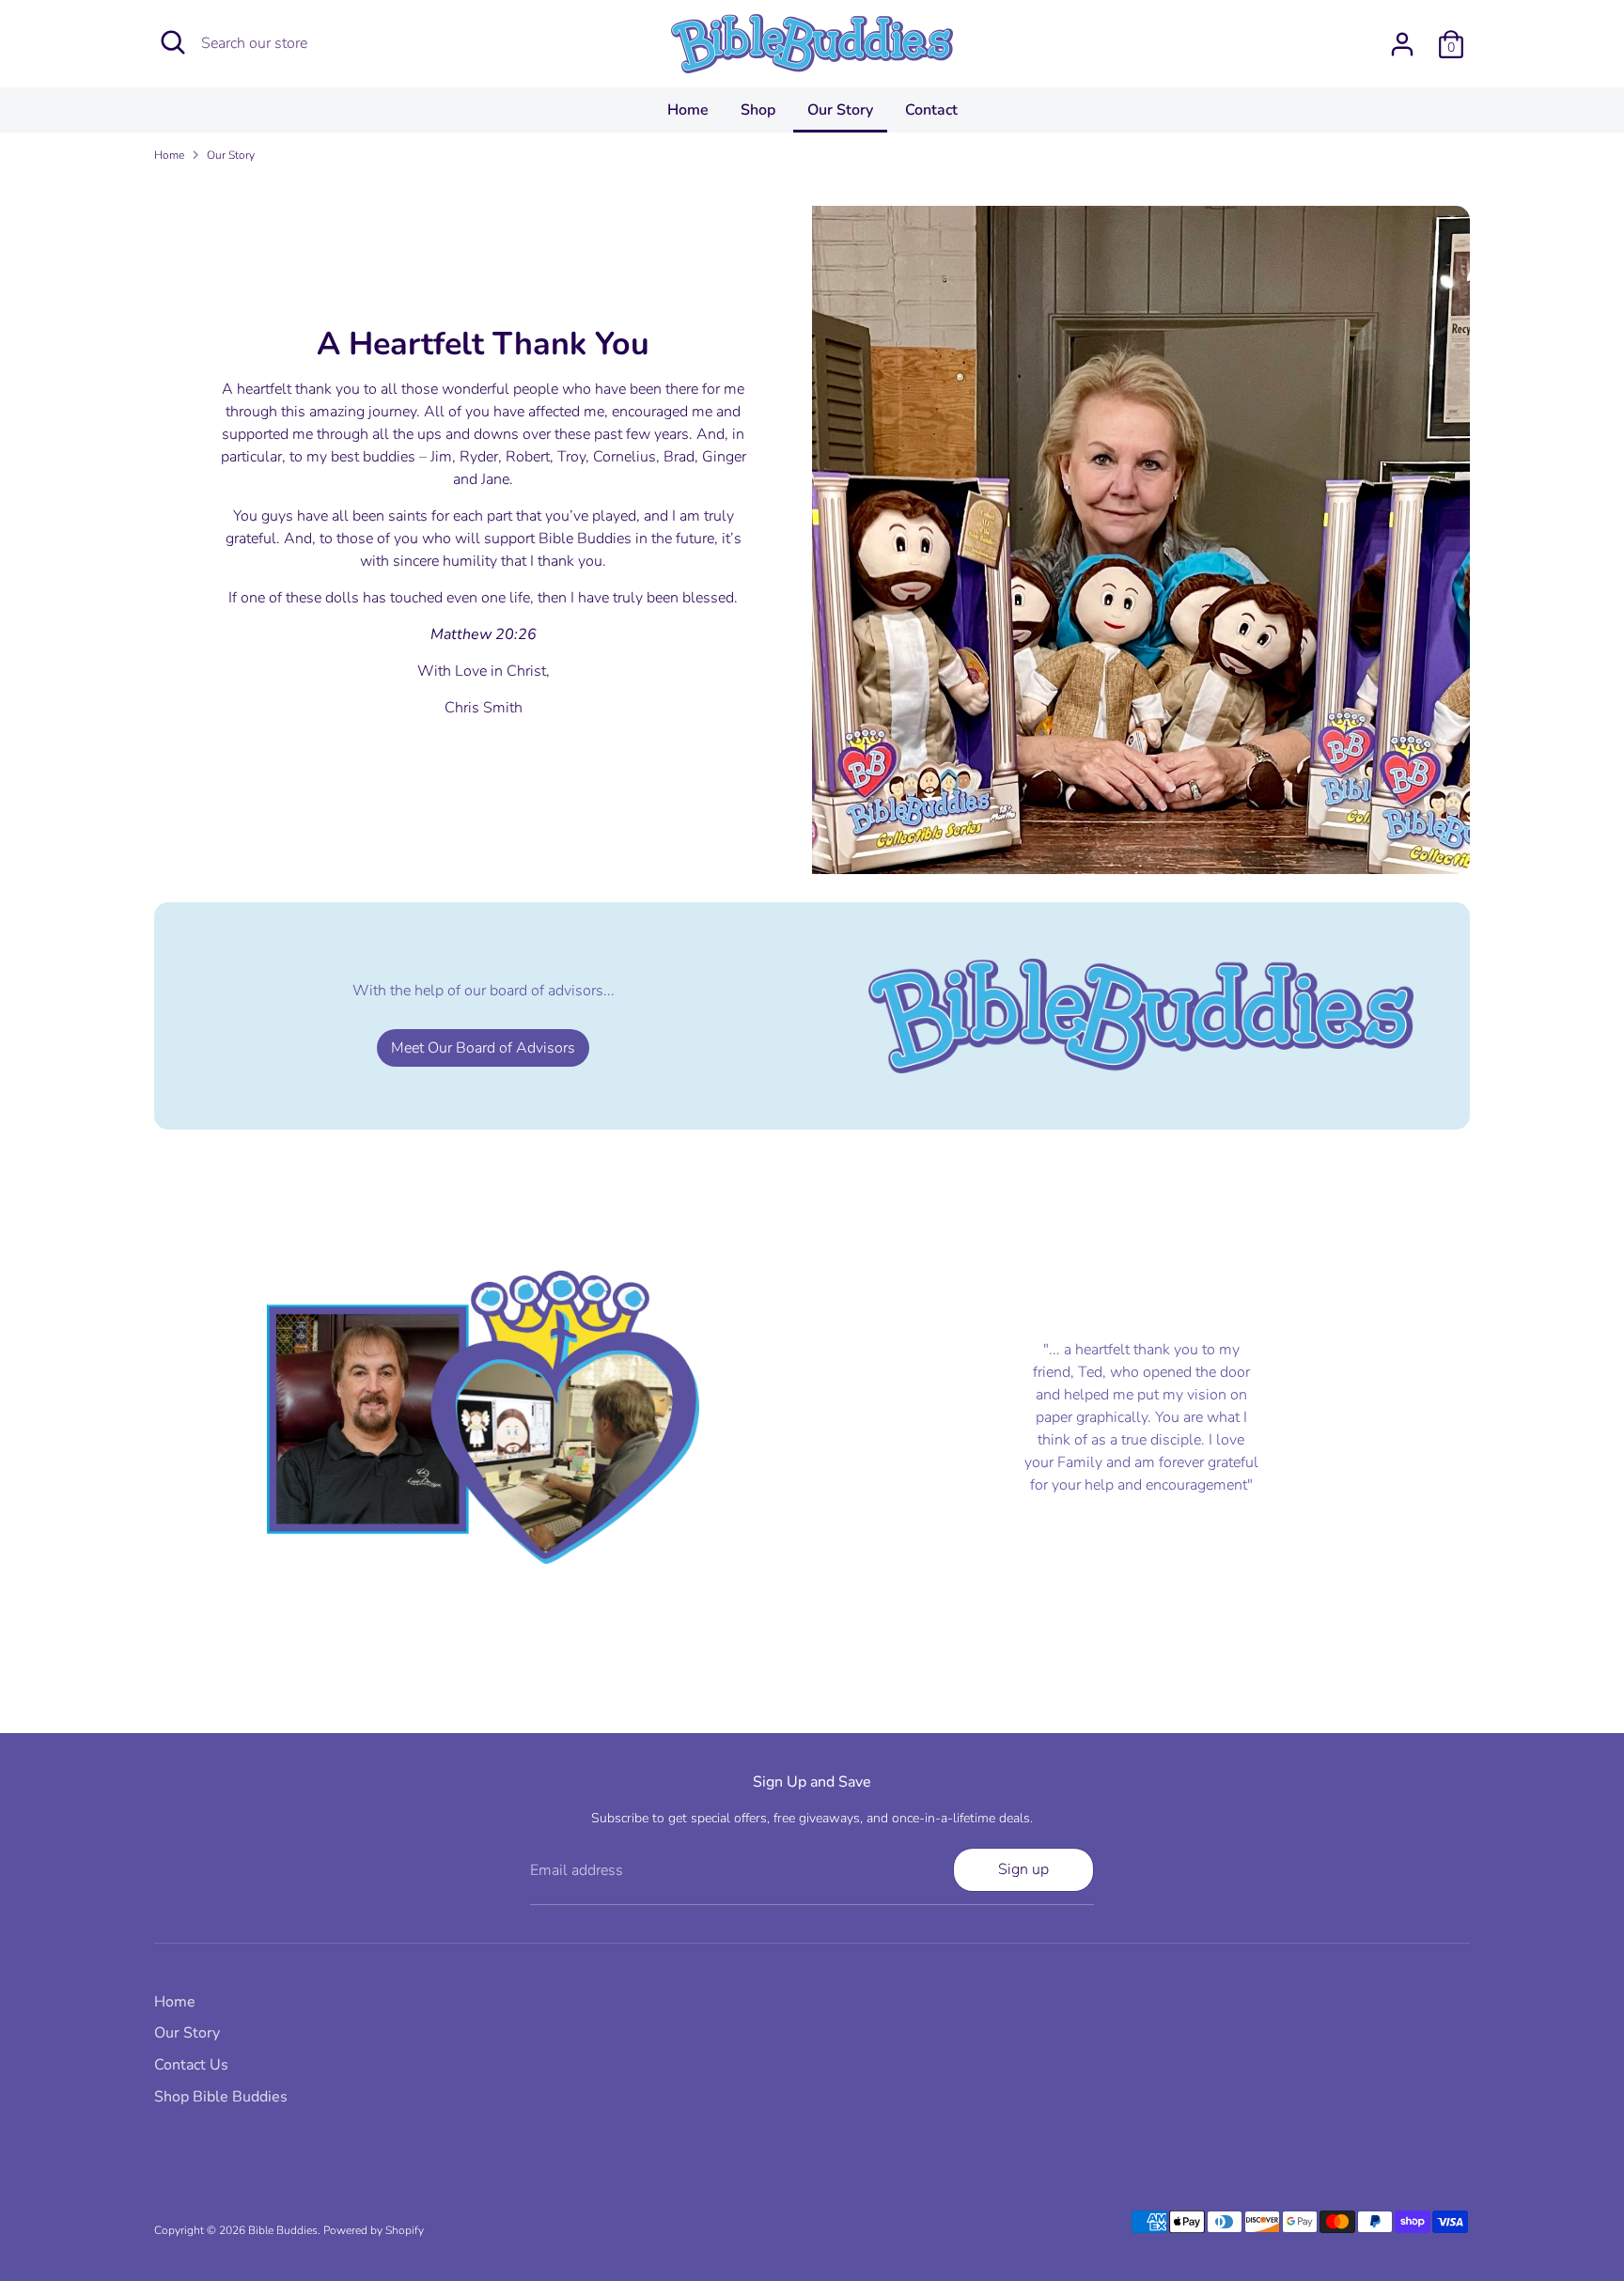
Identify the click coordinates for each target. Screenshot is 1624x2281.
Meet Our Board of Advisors (483, 1048)
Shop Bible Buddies (221, 2097)
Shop (758, 110)
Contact (931, 110)
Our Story (840, 110)
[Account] (1402, 44)
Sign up (1023, 1869)
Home (688, 110)
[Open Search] (173, 42)
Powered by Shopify (374, 2230)
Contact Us (191, 2065)
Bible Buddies (283, 2230)
